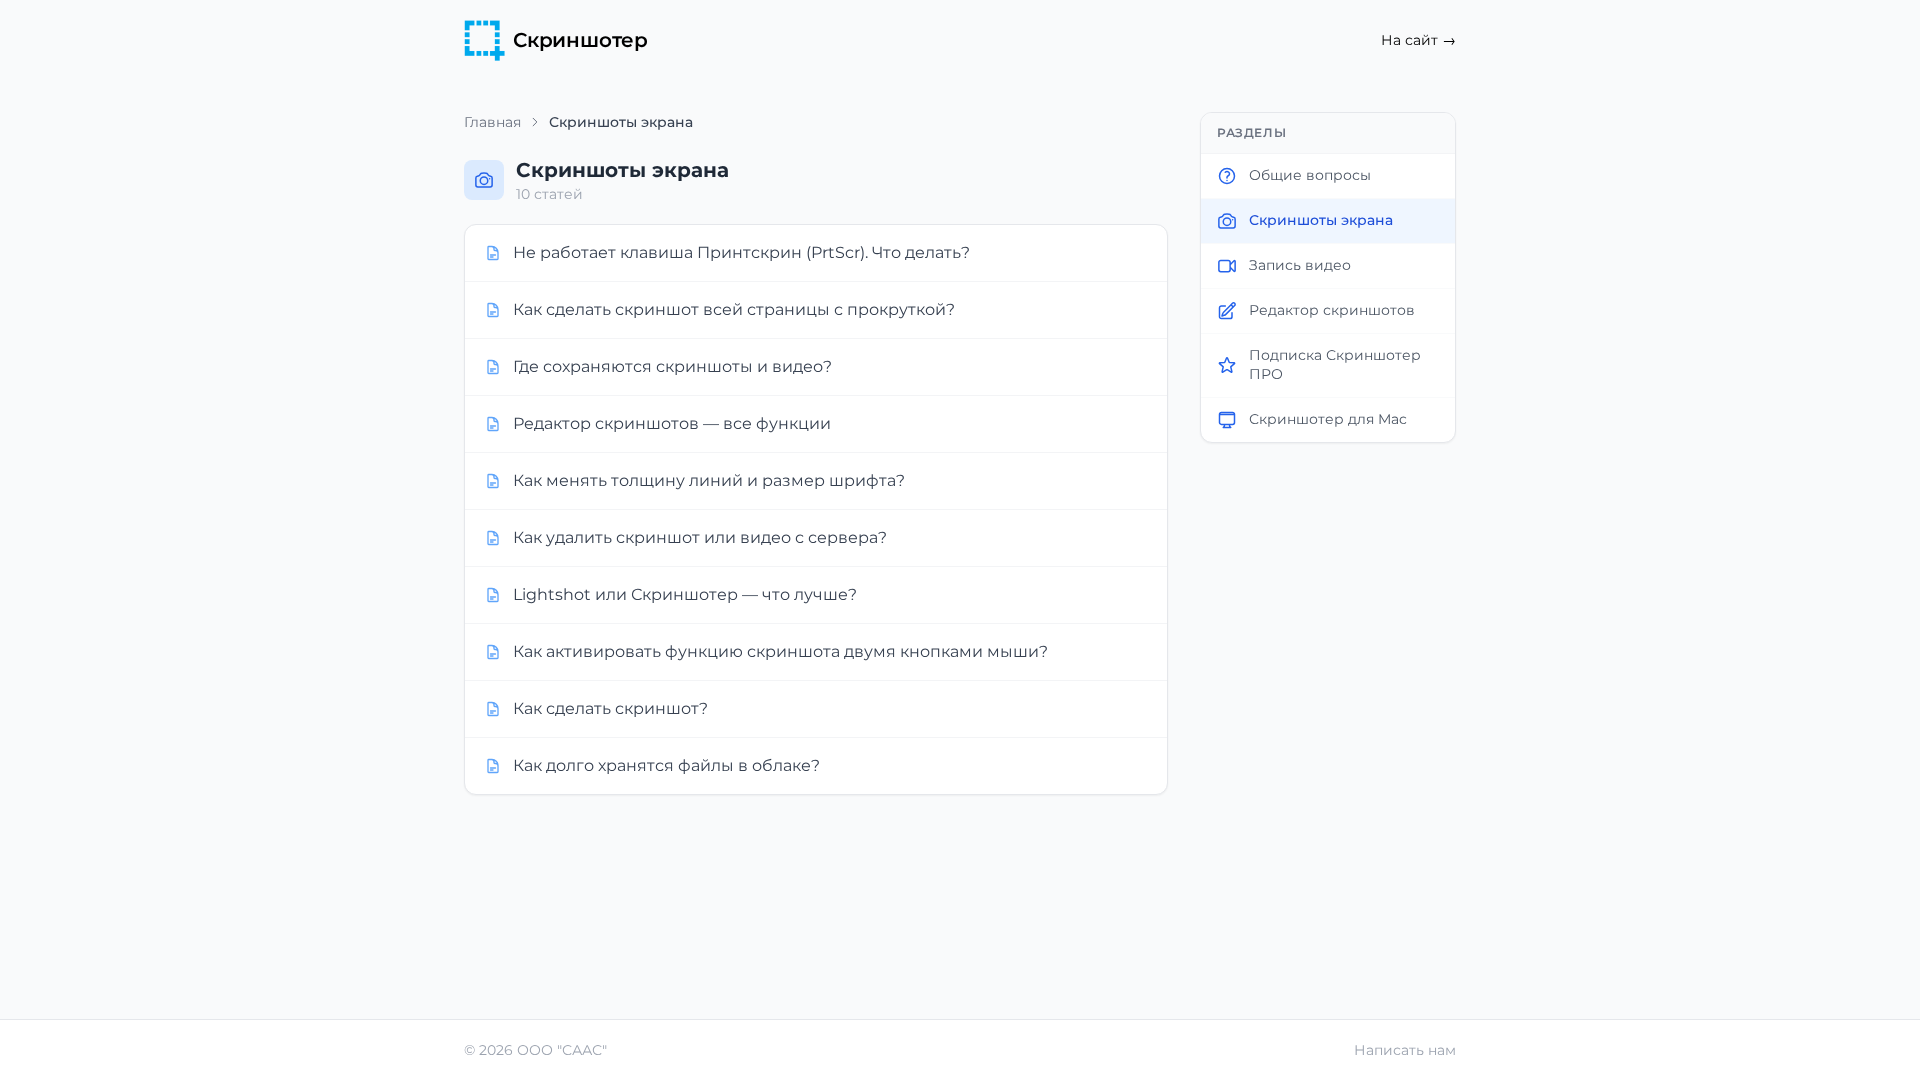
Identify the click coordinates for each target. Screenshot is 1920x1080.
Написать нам (1405, 1050)
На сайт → (1418, 40)
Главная (492, 122)
